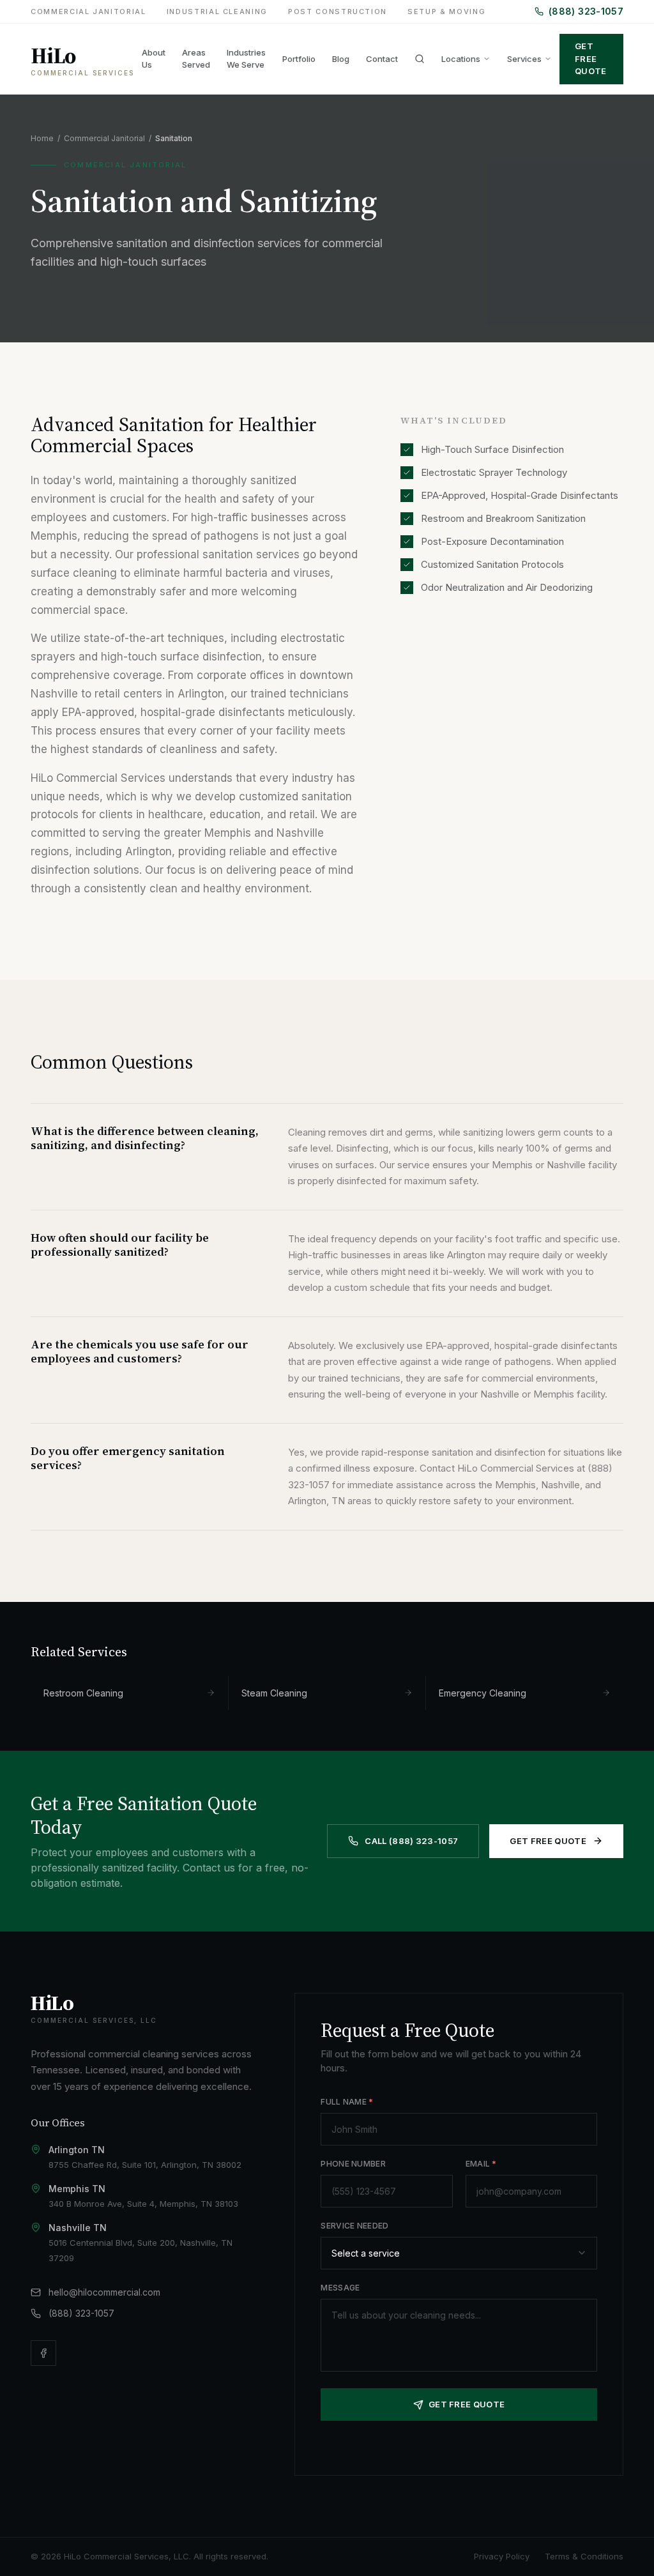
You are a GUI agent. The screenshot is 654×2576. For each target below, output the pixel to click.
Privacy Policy (502, 2556)
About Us (154, 59)
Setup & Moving (446, 11)
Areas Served (196, 59)
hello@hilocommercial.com (104, 2292)
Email (481, 2164)
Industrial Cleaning (217, 11)
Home (42, 138)
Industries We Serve (246, 59)
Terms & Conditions (584, 2556)
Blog (341, 59)
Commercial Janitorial (88, 11)
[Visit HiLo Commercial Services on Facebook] (43, 2353)
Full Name (347, 2102)
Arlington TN (77, 2150)
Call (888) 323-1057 (411, 1841)
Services (524, 59)
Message (340, 2288)
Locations (461, 59)
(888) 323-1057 (586, 11)
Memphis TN (77, 2189)
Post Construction (338, 11)
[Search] (420, 59)
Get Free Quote (591, 58)
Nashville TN (78, 2228)
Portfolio (299, 59)
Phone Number (353, 2164)
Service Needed (354, 2226)
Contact (382, 59)
